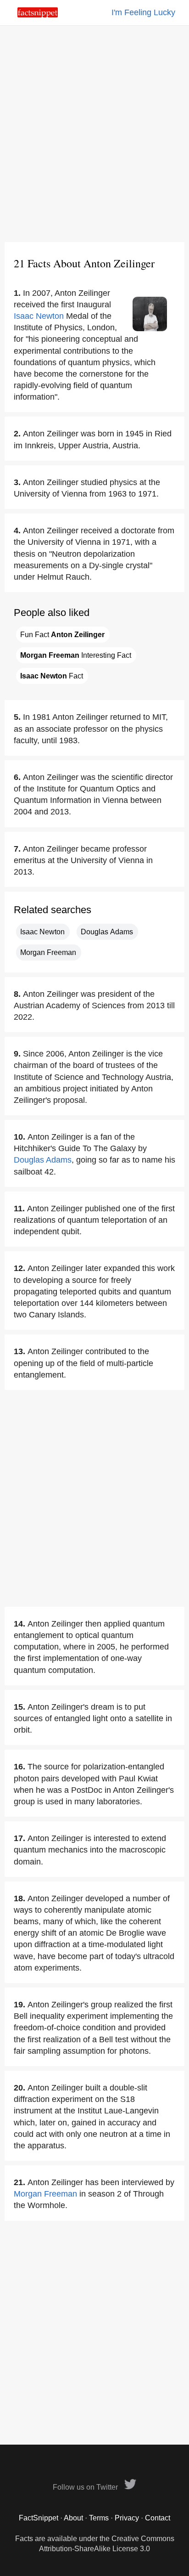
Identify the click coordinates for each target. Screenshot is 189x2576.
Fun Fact (62, 635)
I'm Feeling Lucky (143, 12)
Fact (52, 676)
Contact (158, 2518)
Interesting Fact (76, 655)
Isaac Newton (39, 316)
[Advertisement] (94, 134)
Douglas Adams (107, 932)
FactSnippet (39, 2518)
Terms (99, 2518)
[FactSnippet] (38, 15)
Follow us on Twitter (86, 2487)
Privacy (127, 2518)
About (73, 2518)
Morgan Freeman (48, 952)
